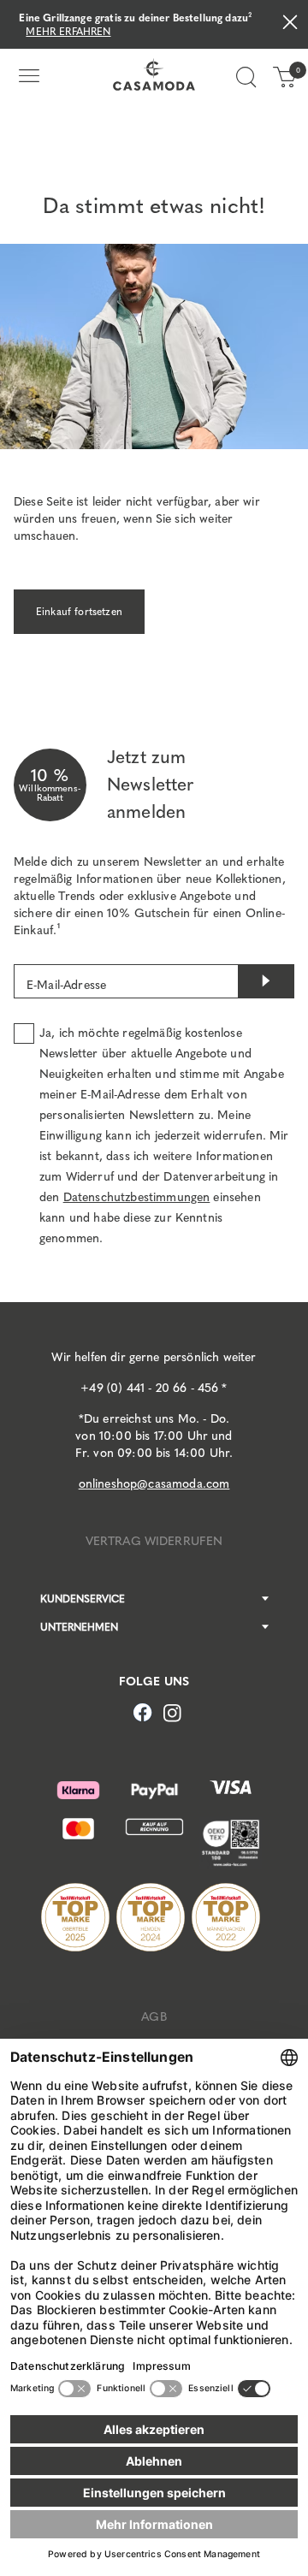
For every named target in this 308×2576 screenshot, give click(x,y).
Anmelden (266, 981)
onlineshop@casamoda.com (154, 1484)
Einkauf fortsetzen (79, 612)
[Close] (290, 24)
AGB (154, 2017)
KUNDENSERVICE (83, 1599)
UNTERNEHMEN (79, 1627)
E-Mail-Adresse (66, 985)
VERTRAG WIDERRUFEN (154, 1541)
